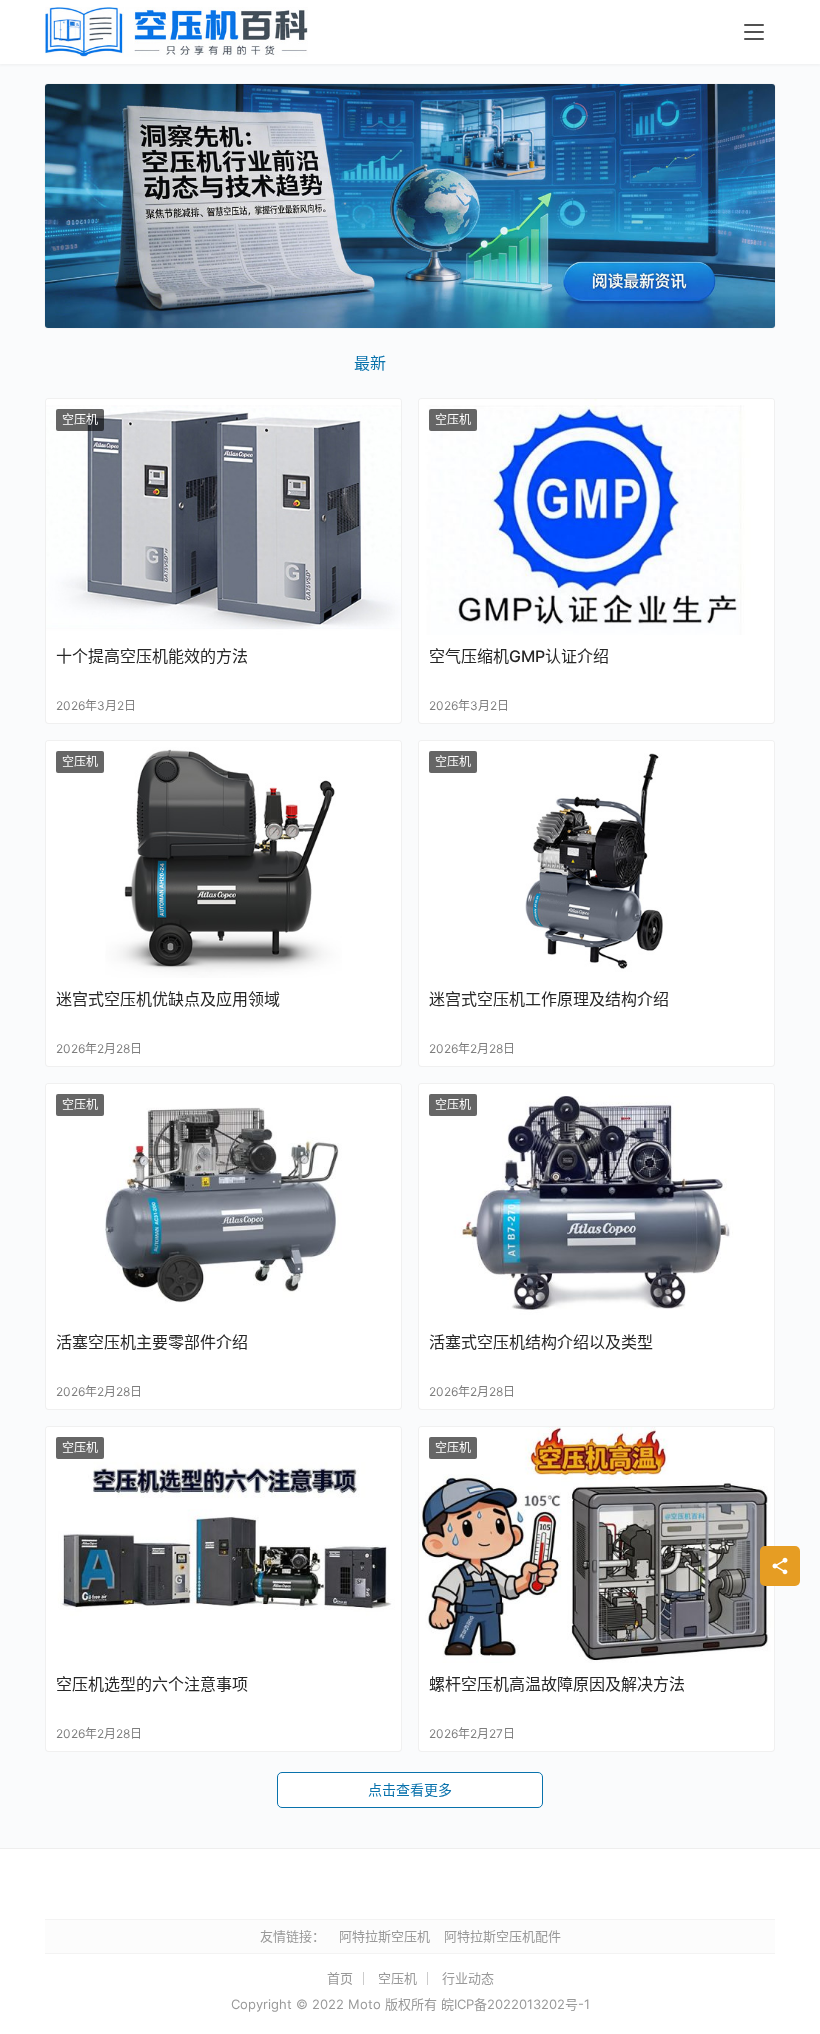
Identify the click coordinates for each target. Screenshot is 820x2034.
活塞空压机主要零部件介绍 (152, 1342)
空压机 (80, 419)
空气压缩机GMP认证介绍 (519, 656)
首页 (340, 1978)
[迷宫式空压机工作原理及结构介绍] (596, 859)
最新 (370, 363)
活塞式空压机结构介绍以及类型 (541, 1342)
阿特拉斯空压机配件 (502, 1936)
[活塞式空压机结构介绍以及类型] (596, 1202)
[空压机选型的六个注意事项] (223, 1545)
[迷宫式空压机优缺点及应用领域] (223, 859)
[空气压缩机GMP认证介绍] (596, 517)
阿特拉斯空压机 (384, 1936)
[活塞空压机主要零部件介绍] (223, 1202)
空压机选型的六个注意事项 (152, 1684)
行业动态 (468, 1978)
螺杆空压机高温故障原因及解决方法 (557, 1684)
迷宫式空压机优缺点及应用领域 (168, 999)
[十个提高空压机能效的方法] (223, 517)
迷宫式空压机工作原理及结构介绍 (549, 999)
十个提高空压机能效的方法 (152, 656)
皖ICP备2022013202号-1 (515, 2004)
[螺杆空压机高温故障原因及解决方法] (596, 1545)
